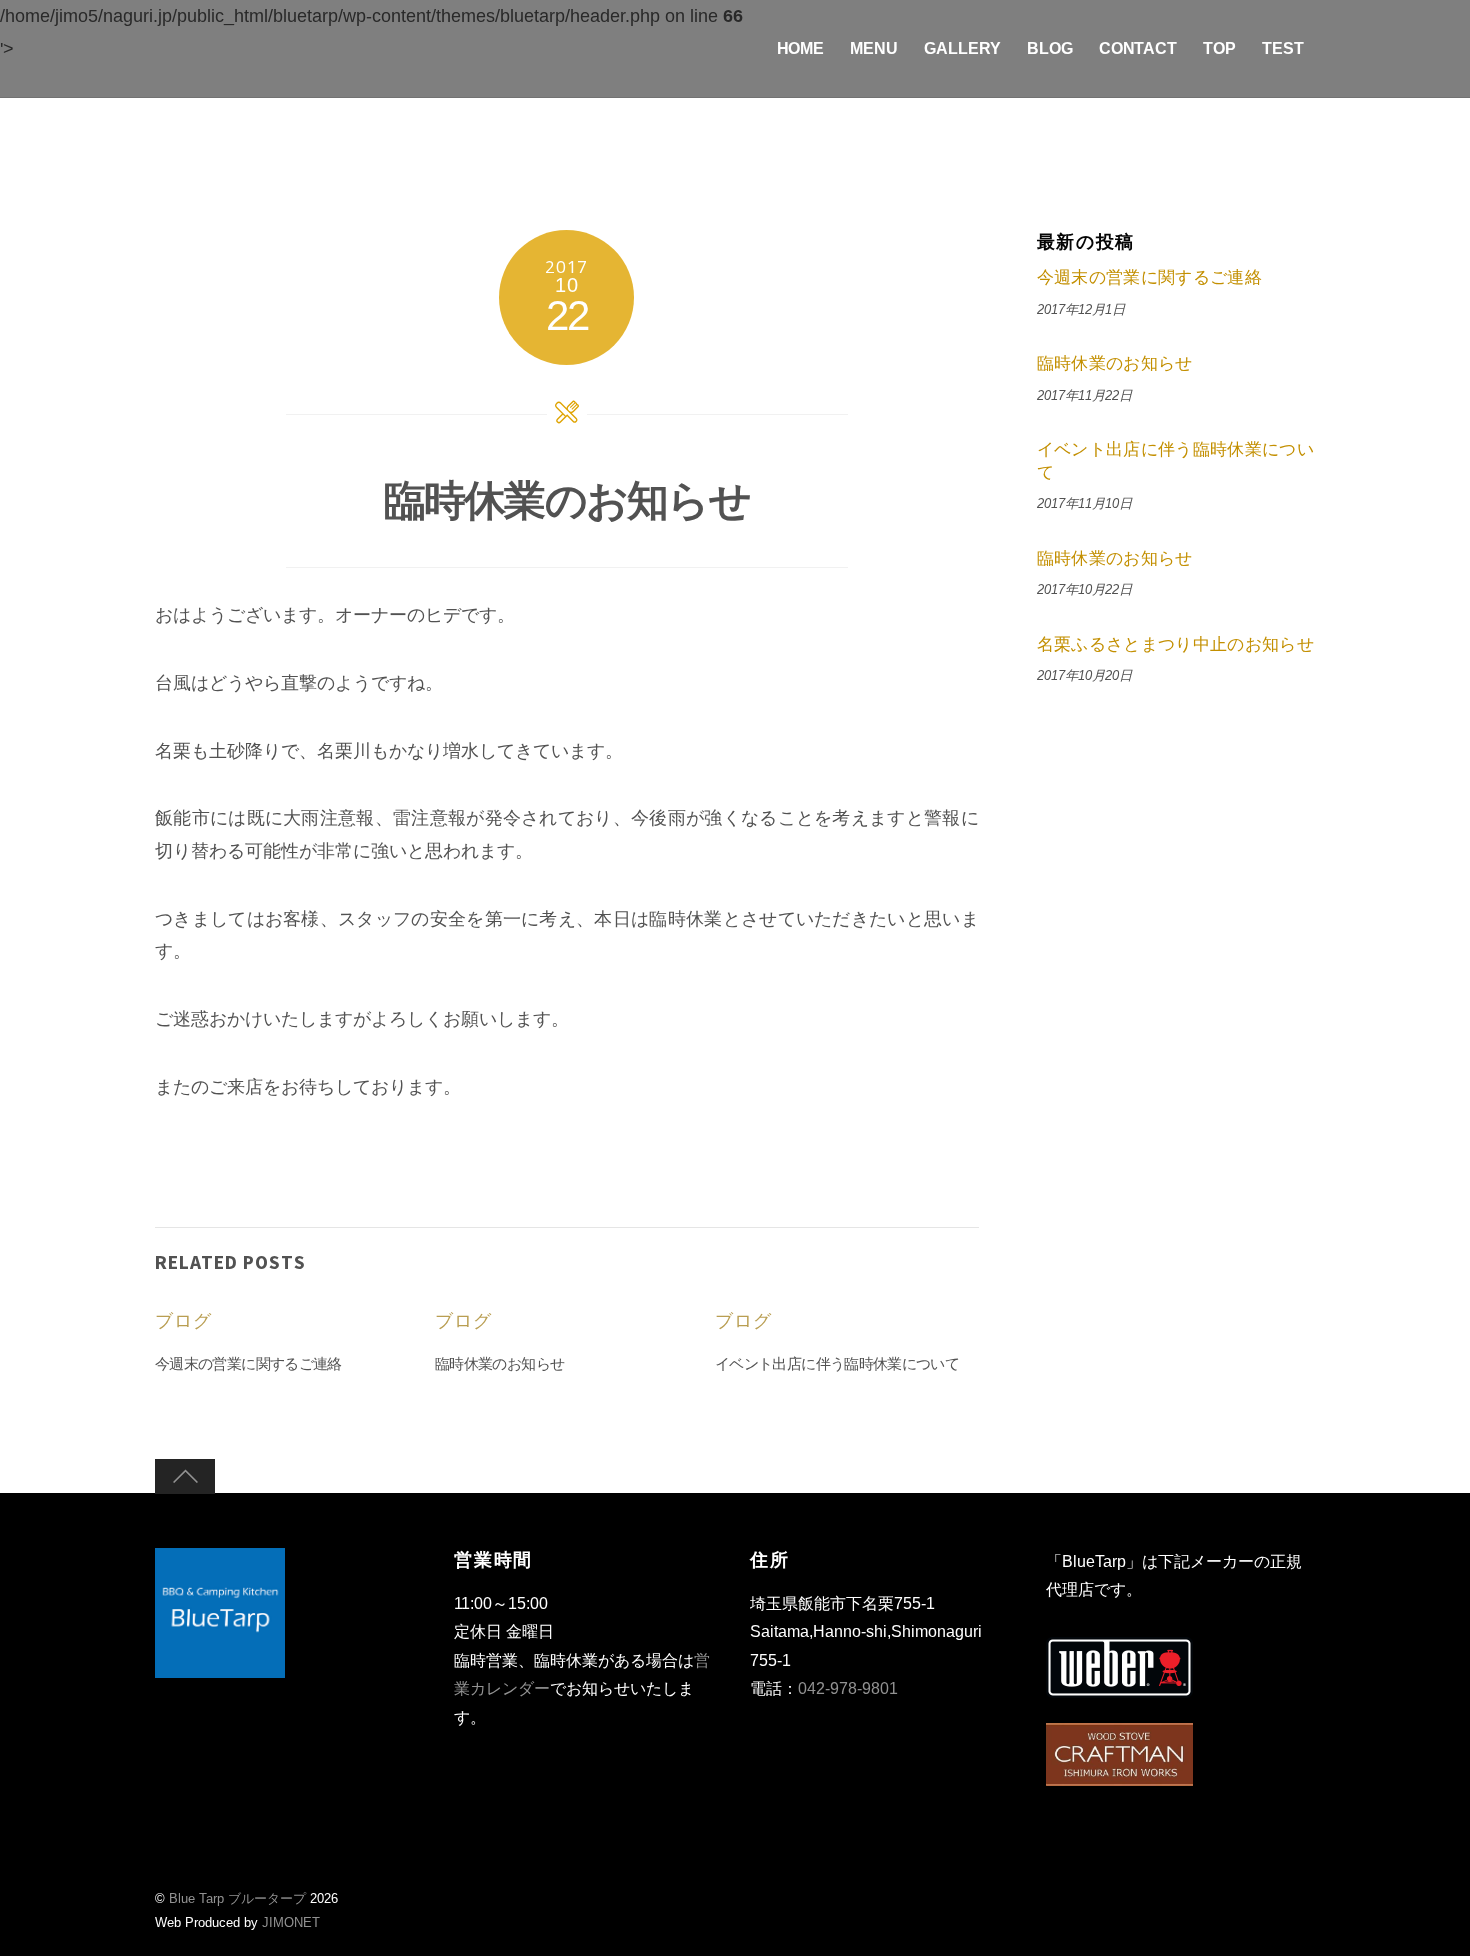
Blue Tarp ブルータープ (237, 1898)
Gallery (962, 48)
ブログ (183, 1321)
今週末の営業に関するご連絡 (248, 1363)
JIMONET (291, 1922)
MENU (874, 48)
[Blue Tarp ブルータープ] (220, 1667)
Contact (1138, 48)
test (1283, 48)
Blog (1050, 48)
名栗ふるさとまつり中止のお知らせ (1176, 644)
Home (801, 48)
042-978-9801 (848, 1688)
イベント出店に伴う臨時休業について (837, 1363)
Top (1219, 48)
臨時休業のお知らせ (567, 500)
